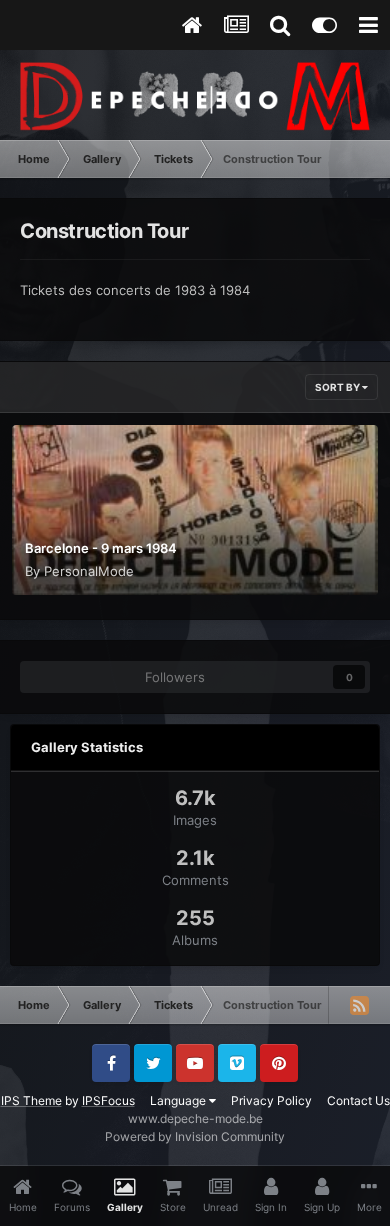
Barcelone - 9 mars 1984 (101, 548)
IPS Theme (31, 1100)
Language (179, 1100)
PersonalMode (89, 571)
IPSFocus (108, 1100)
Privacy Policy (271, 1100)
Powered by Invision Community (195, 1136)
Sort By (338, 387)
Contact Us (358, 1100)
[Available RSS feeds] (359, 1005)
